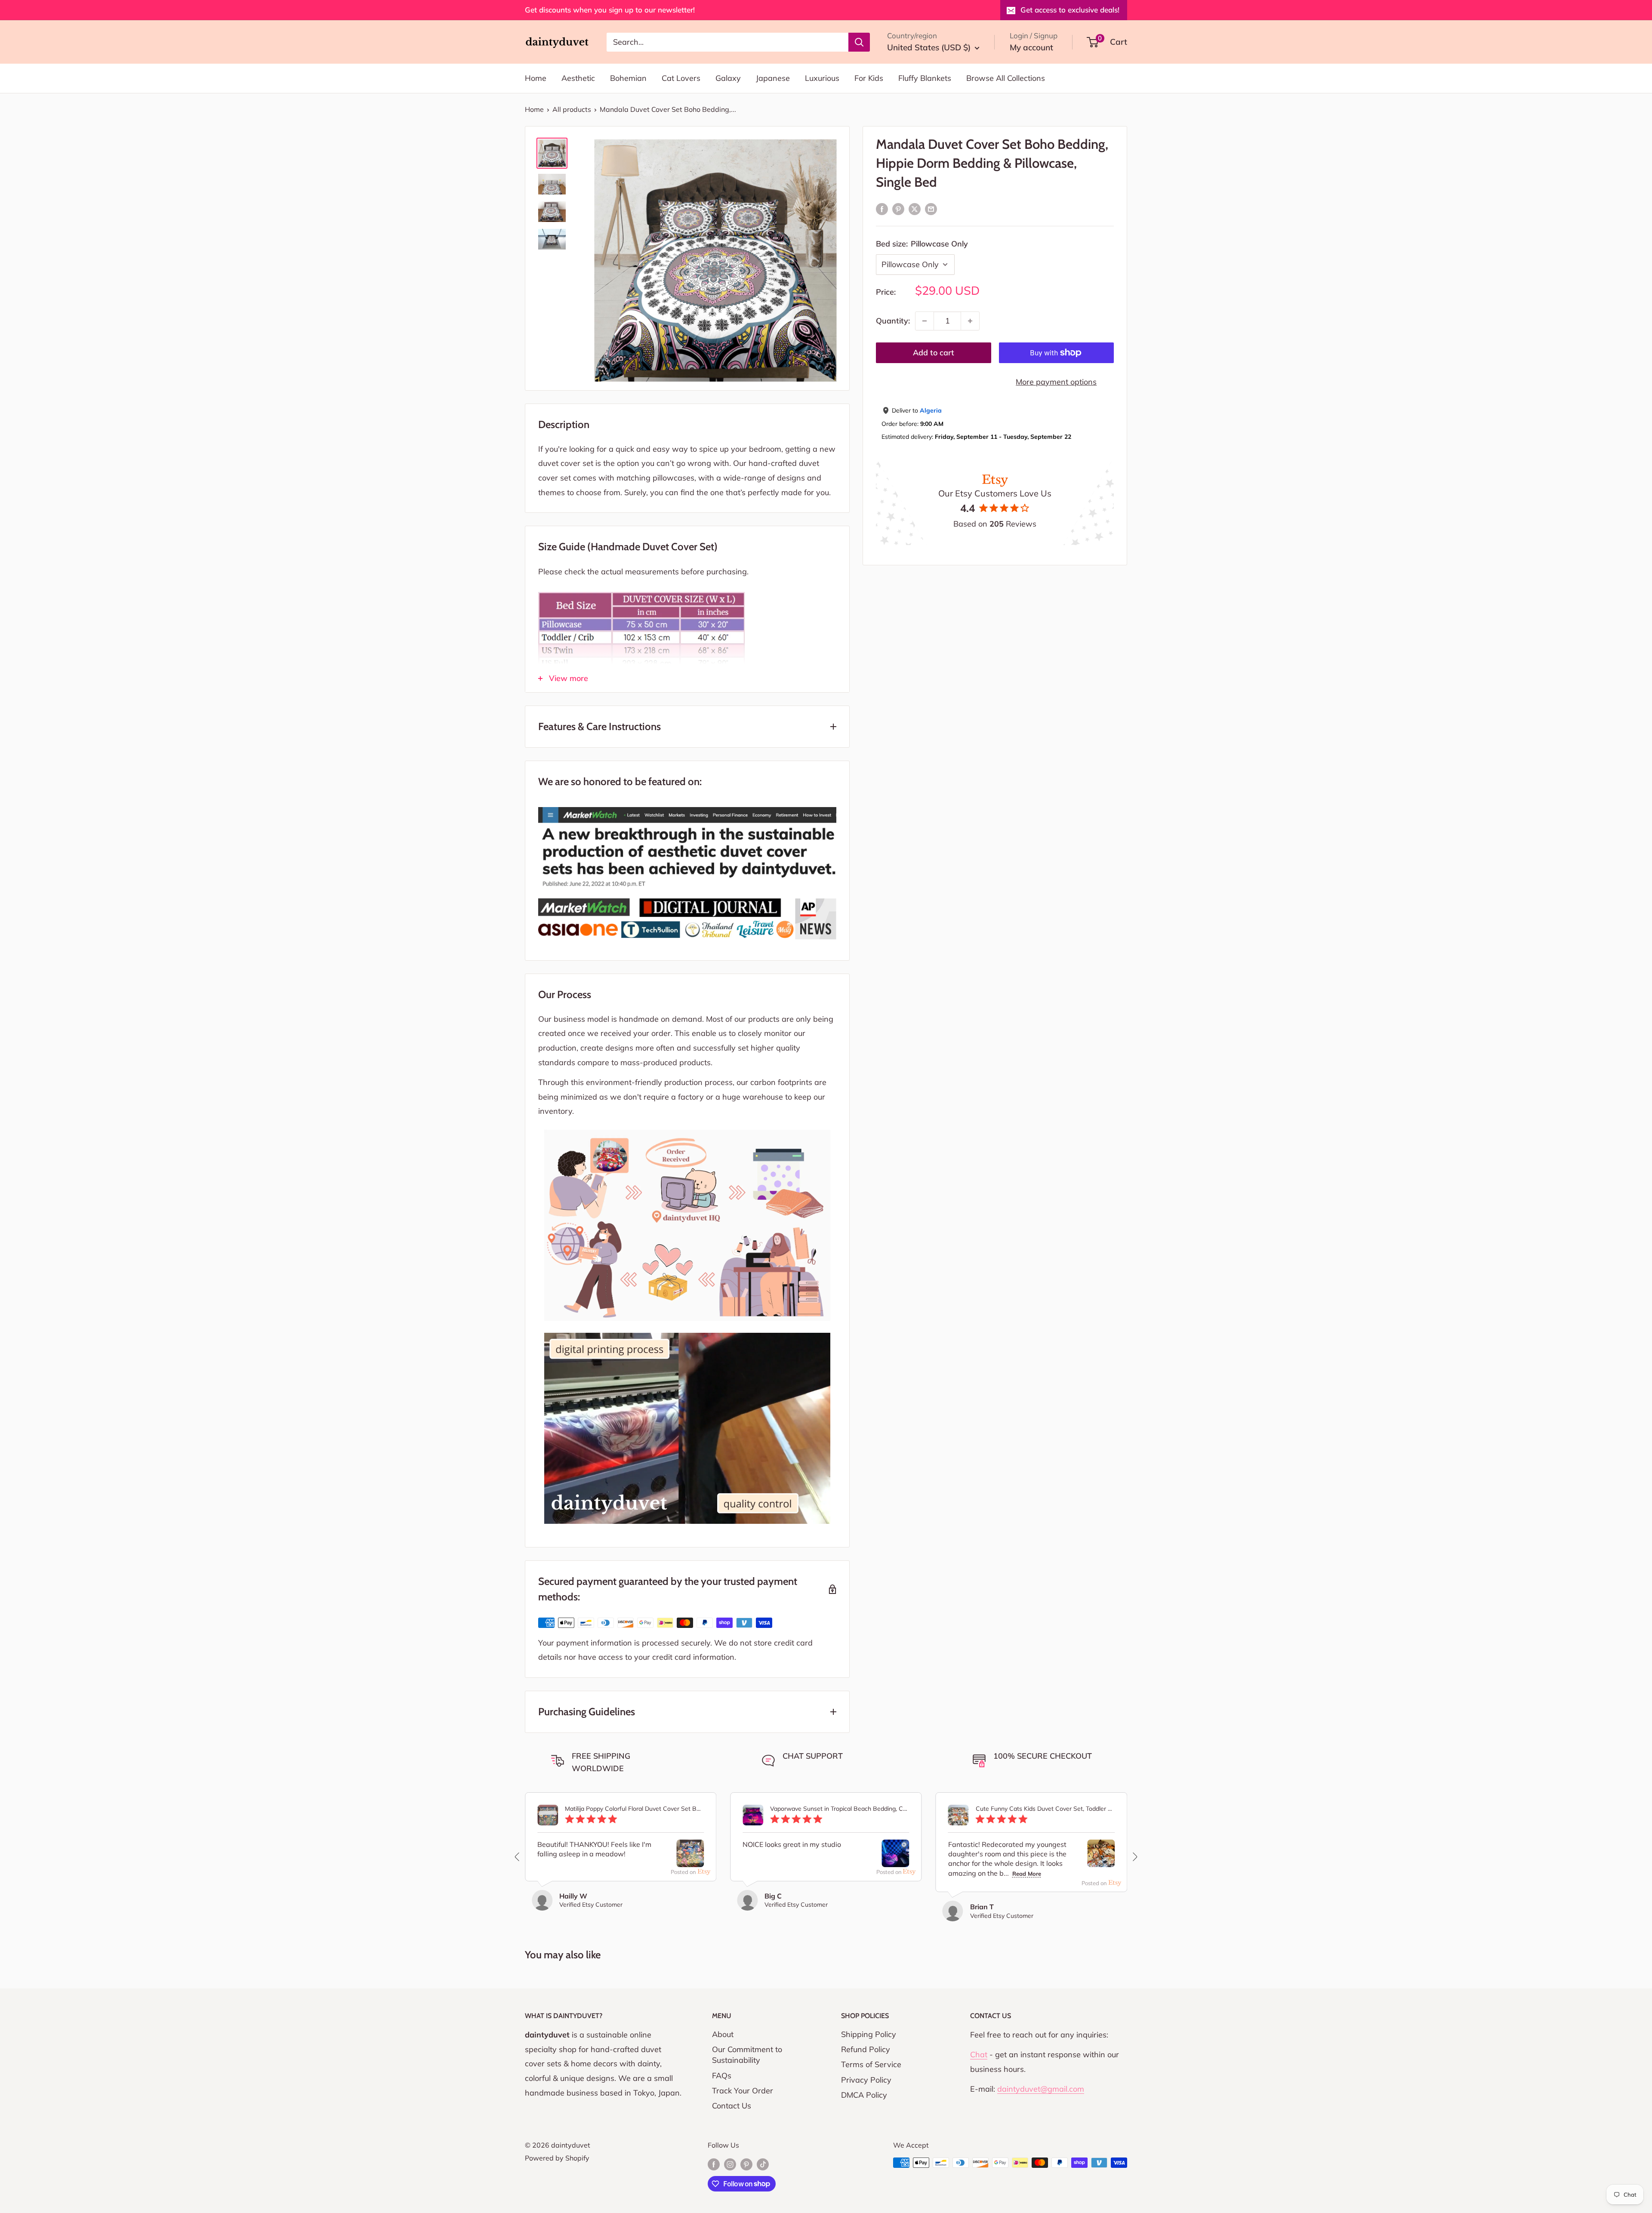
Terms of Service (871, 2064)
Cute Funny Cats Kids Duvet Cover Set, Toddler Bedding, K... (1045, 1809)
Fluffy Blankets (925, 78)
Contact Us (732, 2106)
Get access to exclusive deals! (1070, 10)
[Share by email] (931, 209)
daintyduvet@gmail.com (1041, 2089)
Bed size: (922, 244)
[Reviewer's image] (690, 1860)
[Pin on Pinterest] (898, 209)
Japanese (773, 78)
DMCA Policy (864, 2095)
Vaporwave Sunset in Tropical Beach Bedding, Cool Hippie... (840, 1809)
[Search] (859, 42)
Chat (979, 2054)
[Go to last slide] (518, 1857)
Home (536, 78)
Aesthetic (578, 78)
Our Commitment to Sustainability (747, 2055)
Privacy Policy (866, 2080)
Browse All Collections (1006, 78)
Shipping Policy (869, 2034)
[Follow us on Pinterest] (746, 2164)
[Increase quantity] (970, 321)
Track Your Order (743, 2091)
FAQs (722, 2076)
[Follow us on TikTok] (763, 2164)
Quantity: (893, 321)
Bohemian (628, 78)
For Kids (869, 78)
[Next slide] (1134, 1857)
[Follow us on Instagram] (730, 2164)
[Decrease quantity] (925, 321)
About (723, 2034)
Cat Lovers (681, 78)
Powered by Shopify (557, 2158)
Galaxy (728, 78)
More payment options (1056, 382)
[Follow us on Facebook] (714, 2164)
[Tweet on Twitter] (915, 209)
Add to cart (934, 353)
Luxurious (822, 78)
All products (572, 109)
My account (1031, 47)
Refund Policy (866, 2049)
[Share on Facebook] (882, 209)
